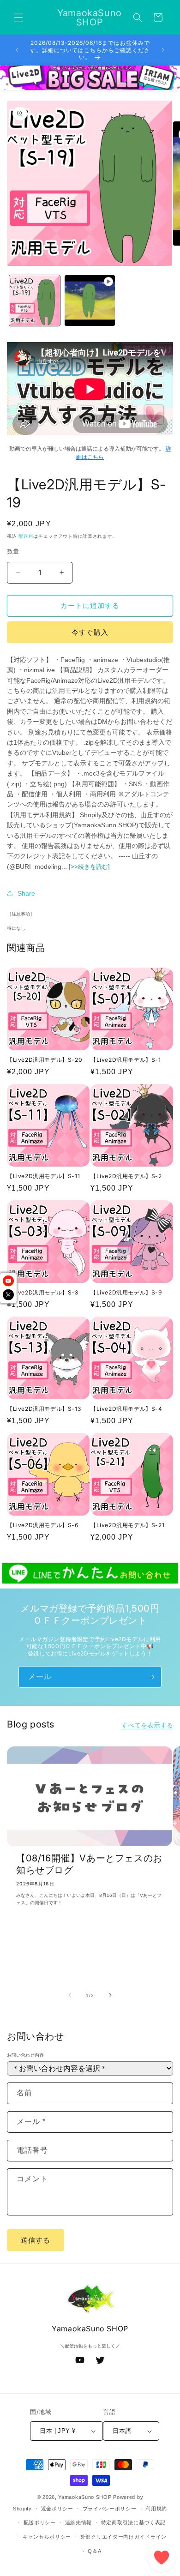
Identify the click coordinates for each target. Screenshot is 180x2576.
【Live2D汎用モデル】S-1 (126, 1060)
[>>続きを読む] (89, 867)
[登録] (151, 1677)
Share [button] (26, 893)
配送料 (26, 536)
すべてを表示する (147, 1725)
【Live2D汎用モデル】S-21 (127, 1525)
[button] (18, 18)
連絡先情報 (79, 2522)
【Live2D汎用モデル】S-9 (126, 1292)
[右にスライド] (110, 1995)
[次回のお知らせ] (163, 50)
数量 (13, 551)
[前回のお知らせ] (17, 50)
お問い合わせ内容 (25, 2055)
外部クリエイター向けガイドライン (123, 2537)
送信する (36, 2240)
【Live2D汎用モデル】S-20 (45, 1060)
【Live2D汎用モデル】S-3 (43, 1292)
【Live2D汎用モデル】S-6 (43, 1525)
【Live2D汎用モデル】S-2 (126, 1176)
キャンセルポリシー (47, 2537)
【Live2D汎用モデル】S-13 (44, 1409)
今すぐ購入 (90, 632)
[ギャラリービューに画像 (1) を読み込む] (35, 301)
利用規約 (156, 2509)
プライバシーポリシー (110, 2509)
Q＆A (94, 2551)
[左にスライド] (70, 1995)
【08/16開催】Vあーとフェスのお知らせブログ (89, 1864)
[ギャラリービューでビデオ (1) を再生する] (90, 301)
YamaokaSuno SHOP (85, 2497)
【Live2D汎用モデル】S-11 (43, 1176)
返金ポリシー (57, 2509)
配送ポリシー (40, 2522)
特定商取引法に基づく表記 (133, 2522)
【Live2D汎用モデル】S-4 (126, 1409)
